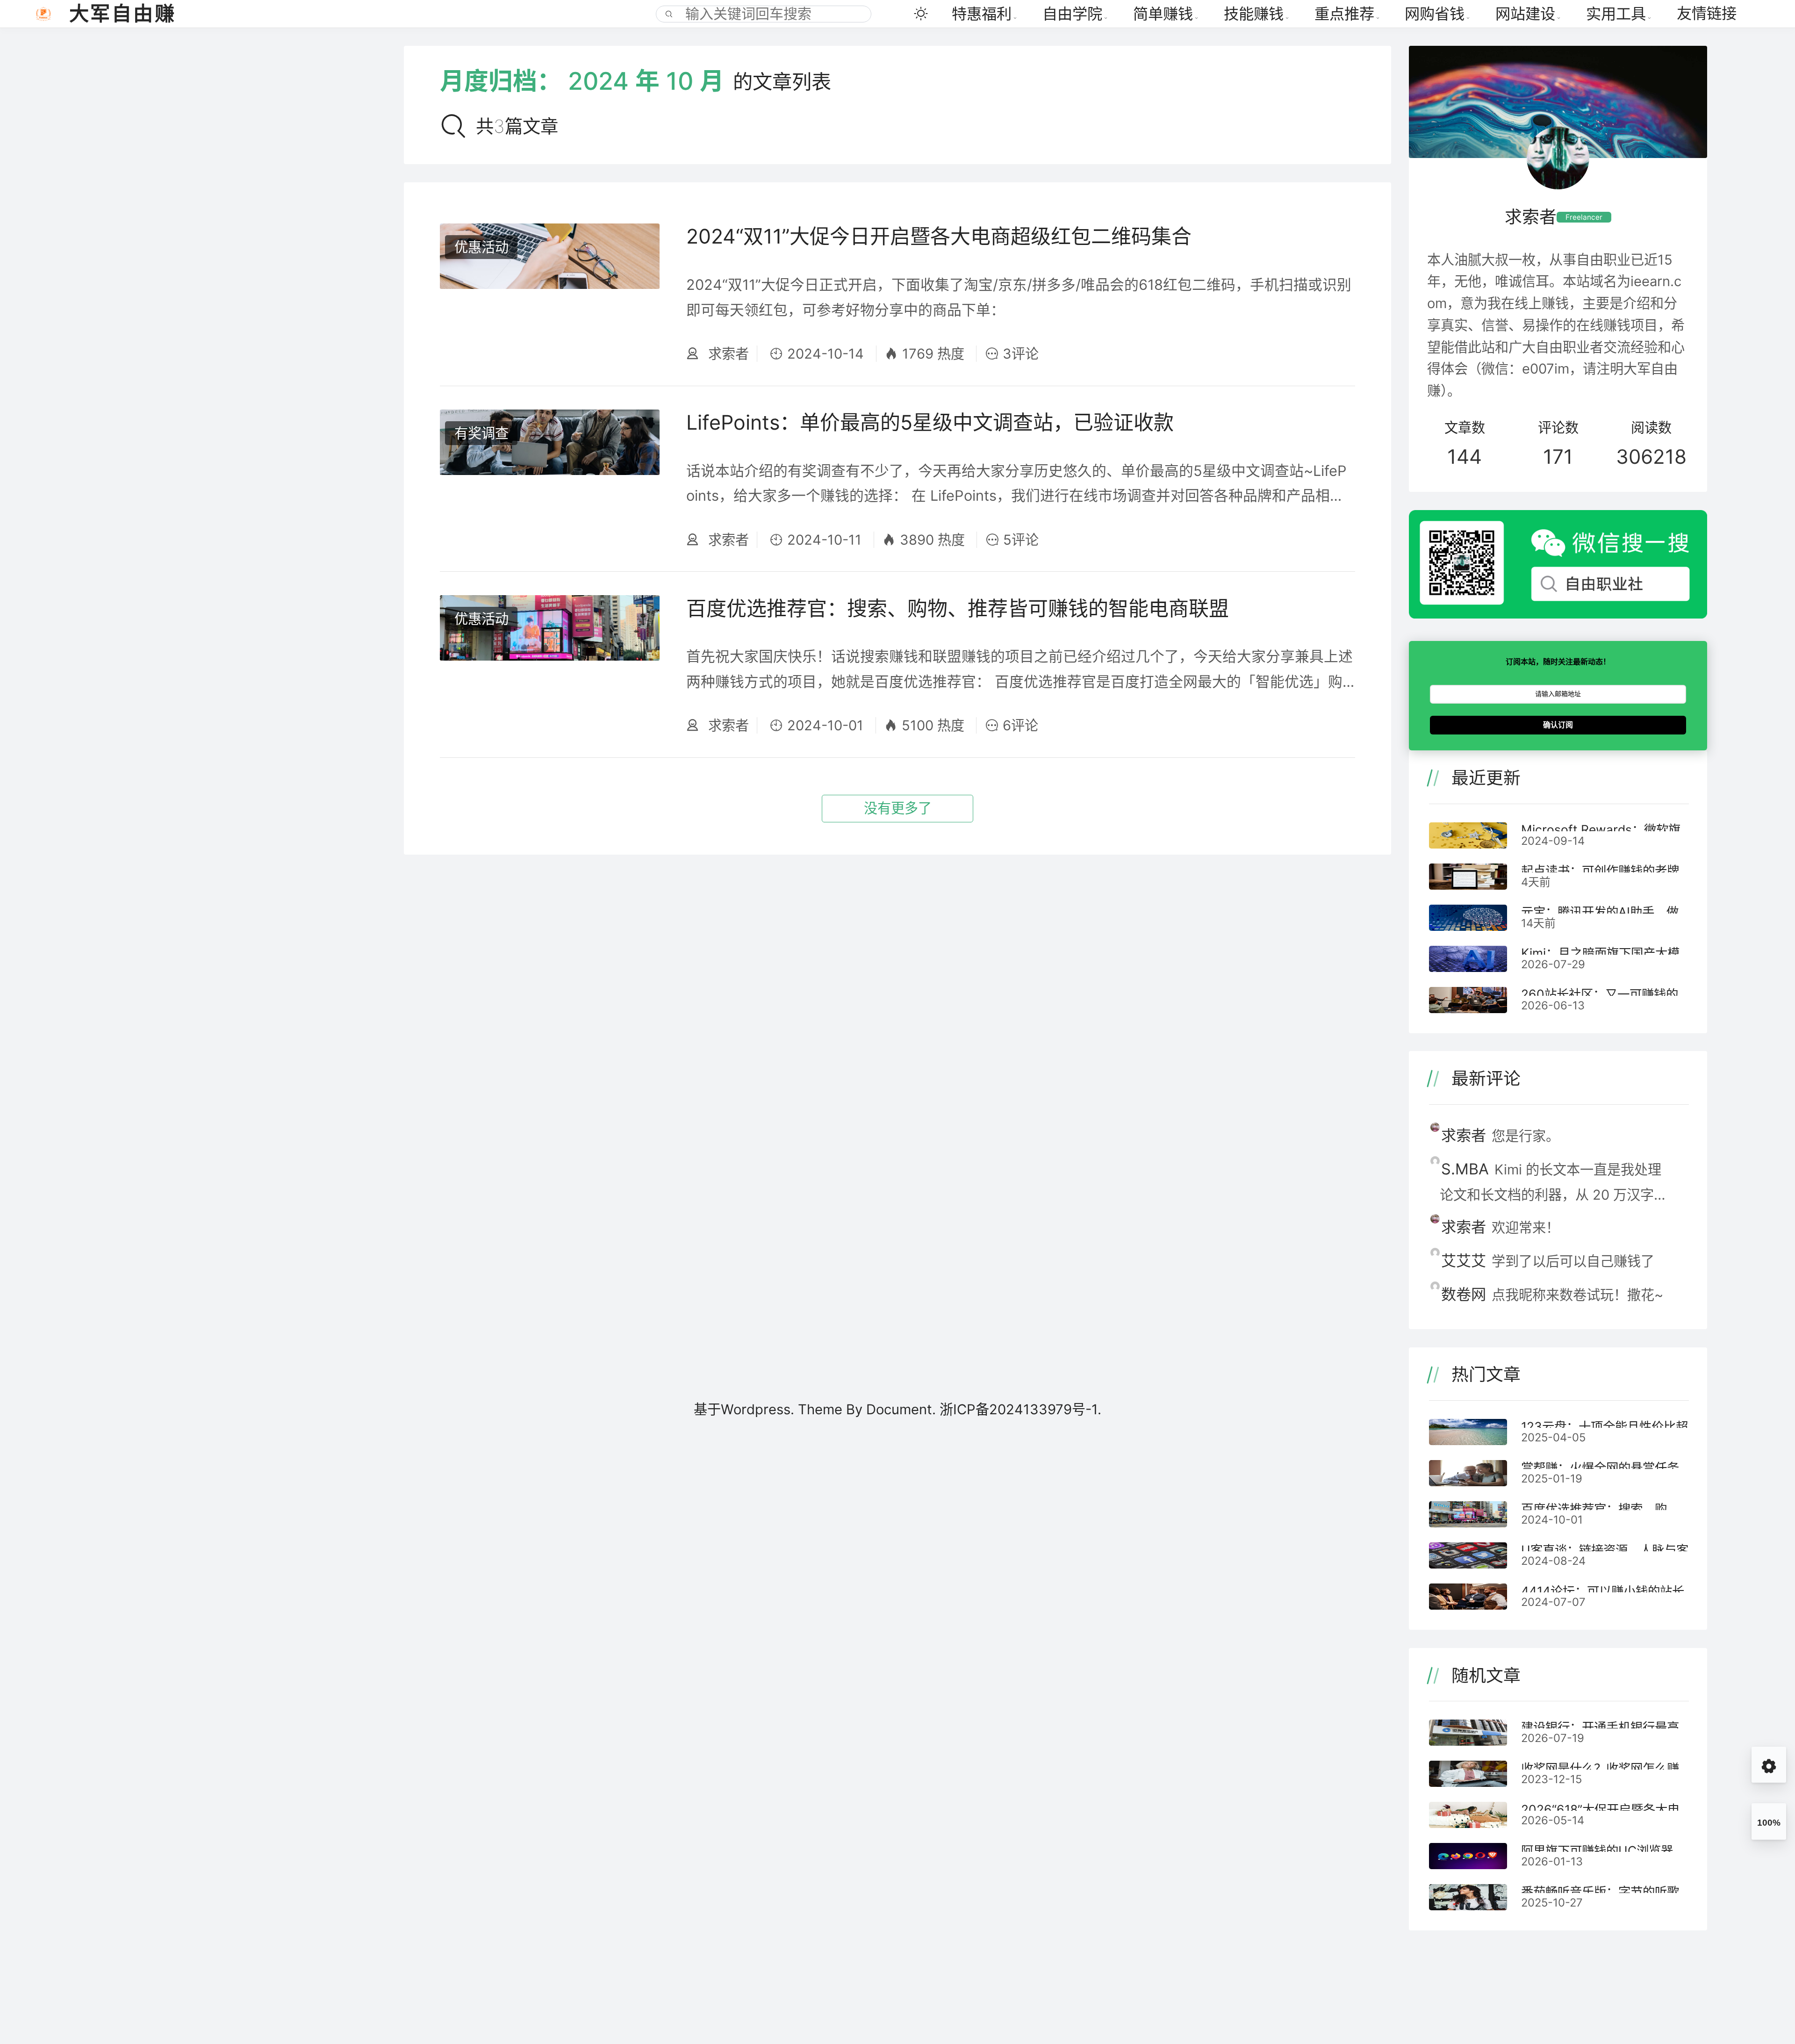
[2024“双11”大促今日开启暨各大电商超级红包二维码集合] (550, 293)
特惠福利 (982, 14)
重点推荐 (1344, 14)
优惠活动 (481, 247)
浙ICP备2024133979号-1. (1020, 1409)
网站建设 (1525, 14)
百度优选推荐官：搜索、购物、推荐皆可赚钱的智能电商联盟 (958, 608)
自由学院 (1072, 14)
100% (1769, 1823)
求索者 (727, 354)
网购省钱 (1435, 14)
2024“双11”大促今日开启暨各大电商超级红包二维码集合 (939, 236)
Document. (903, 1409)
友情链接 (1707, 13)
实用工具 (1616, 14)
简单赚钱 (1163, 14)
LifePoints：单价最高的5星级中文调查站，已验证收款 (930, 422)
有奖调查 (481, 433)
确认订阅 (1558, 725)
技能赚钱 (1254, 14)
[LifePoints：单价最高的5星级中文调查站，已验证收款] (550, 479)
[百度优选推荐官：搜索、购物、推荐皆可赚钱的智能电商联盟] (550, 665)
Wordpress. (757, 1409)
